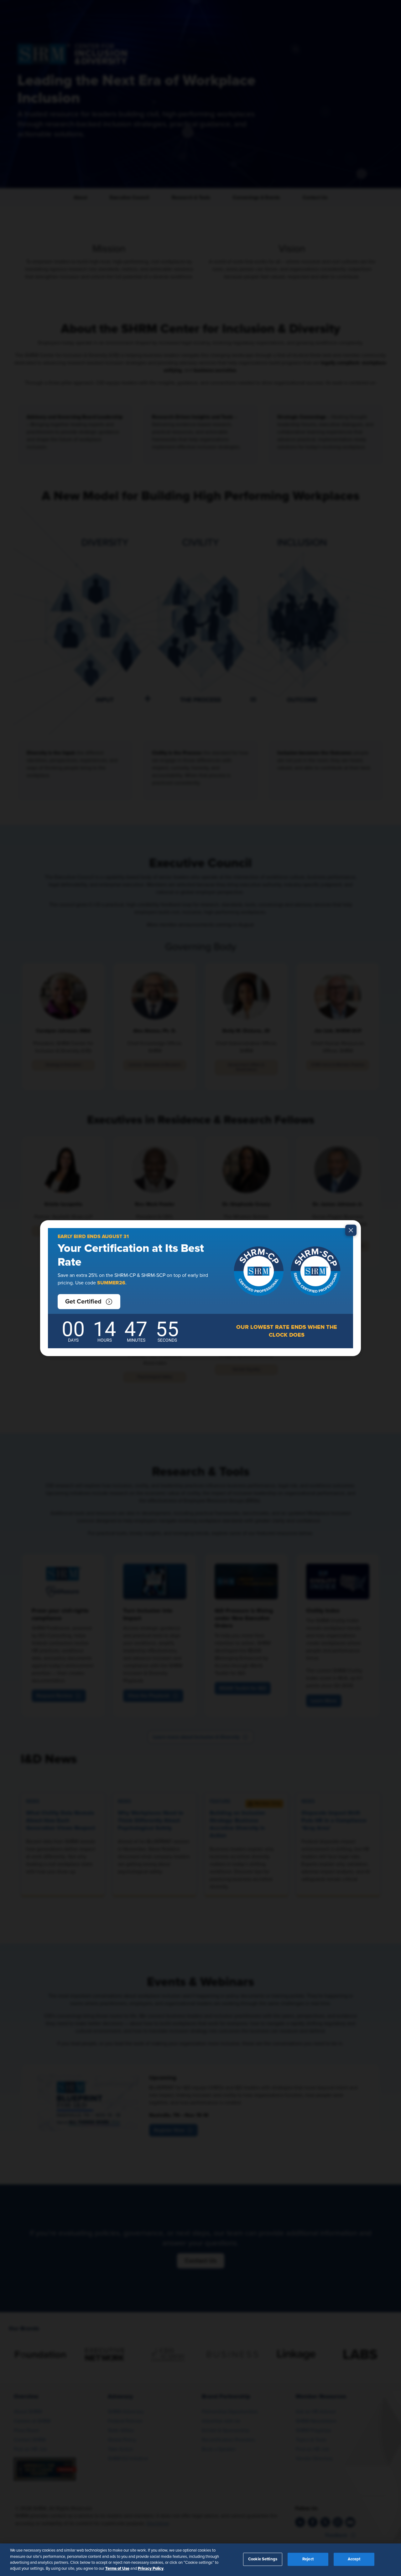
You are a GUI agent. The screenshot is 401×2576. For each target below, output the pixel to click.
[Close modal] (351, 1230)
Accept (354, 2559)
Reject (308, 2559)
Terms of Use (117, 2568)
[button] (89, 1302)
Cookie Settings (263, 2559)
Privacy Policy (151, 2568)
